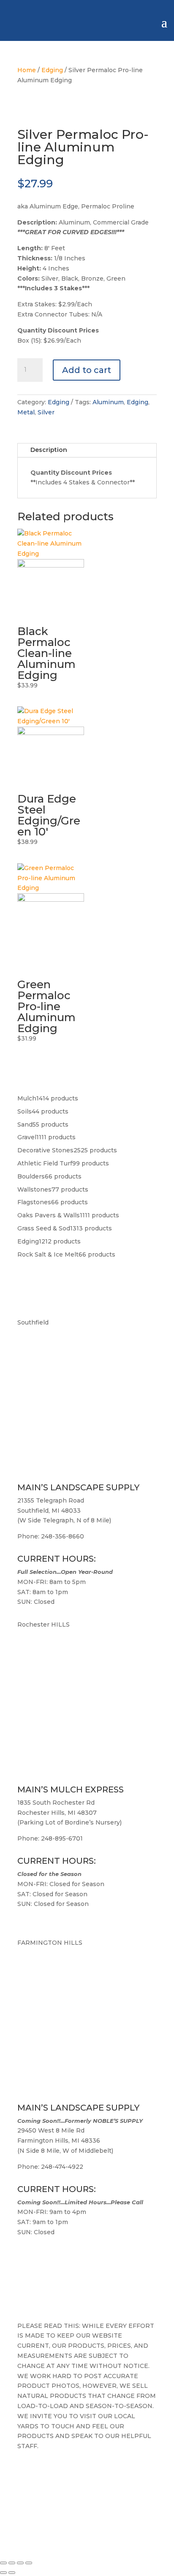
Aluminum (108, 402)
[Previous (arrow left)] (3, 2573)
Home (27, 70)
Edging (52, 70)
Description (49, 450)
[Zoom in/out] (3, 2563)
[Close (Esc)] (29, 2563)
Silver (46, 412)
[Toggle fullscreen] (12, 2563)
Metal (26, 412)
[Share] (20, 2563)
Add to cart (87, 370)
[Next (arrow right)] (12, 2573)
